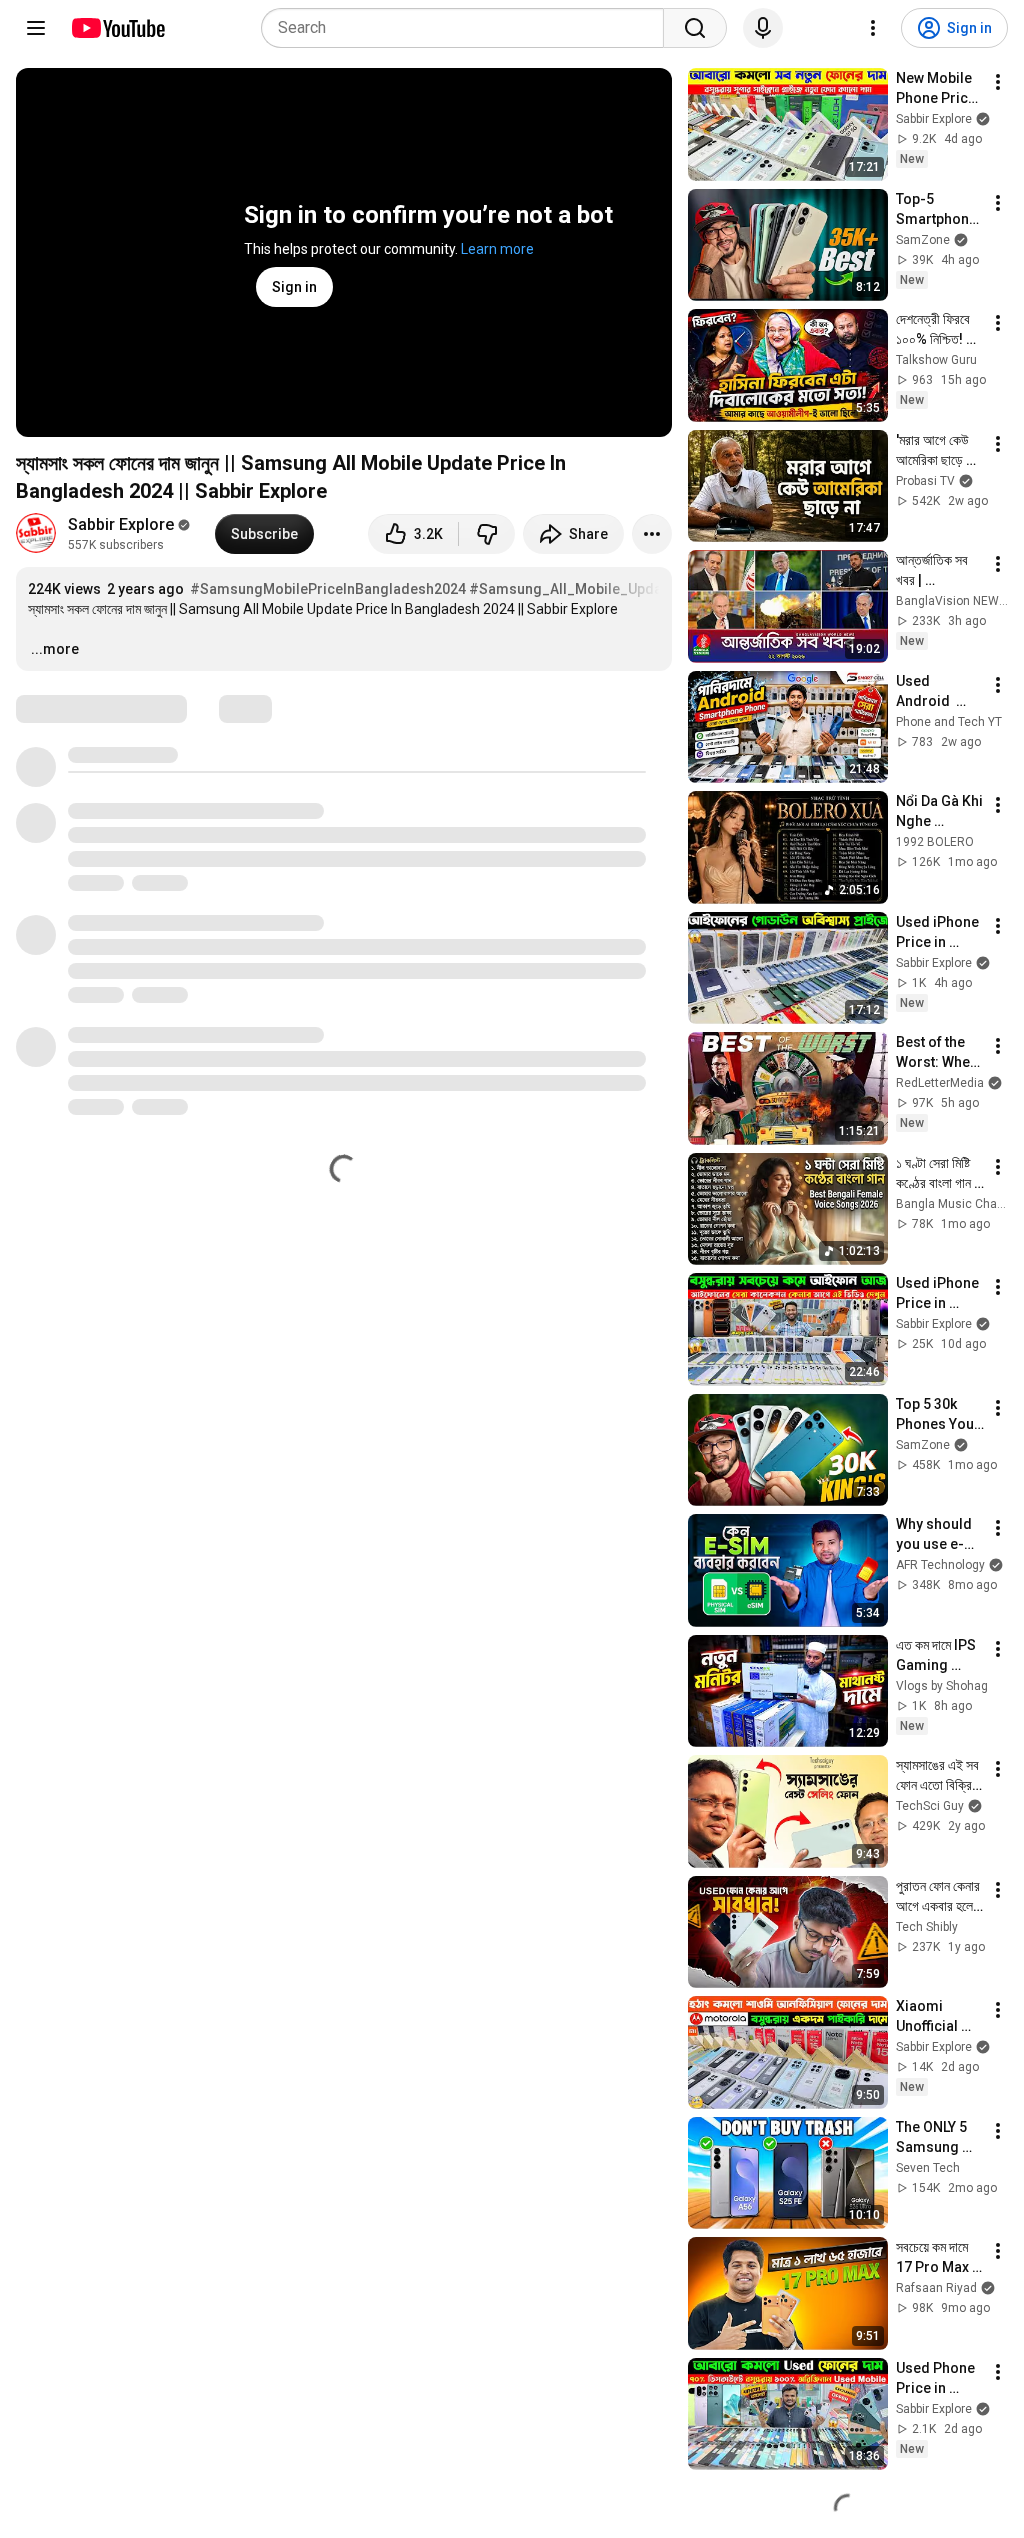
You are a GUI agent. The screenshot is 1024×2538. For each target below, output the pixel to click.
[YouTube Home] (117, 28)
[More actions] (652, 534)
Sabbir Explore (121, 524)
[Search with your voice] (763, 28)
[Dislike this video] (487, 534)
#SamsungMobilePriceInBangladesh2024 (328, 589)
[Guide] (36, 28)
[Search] (695, 28)
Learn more (497, 249)
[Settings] (873, 28)
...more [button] (55, 649)
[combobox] (468, 28)
